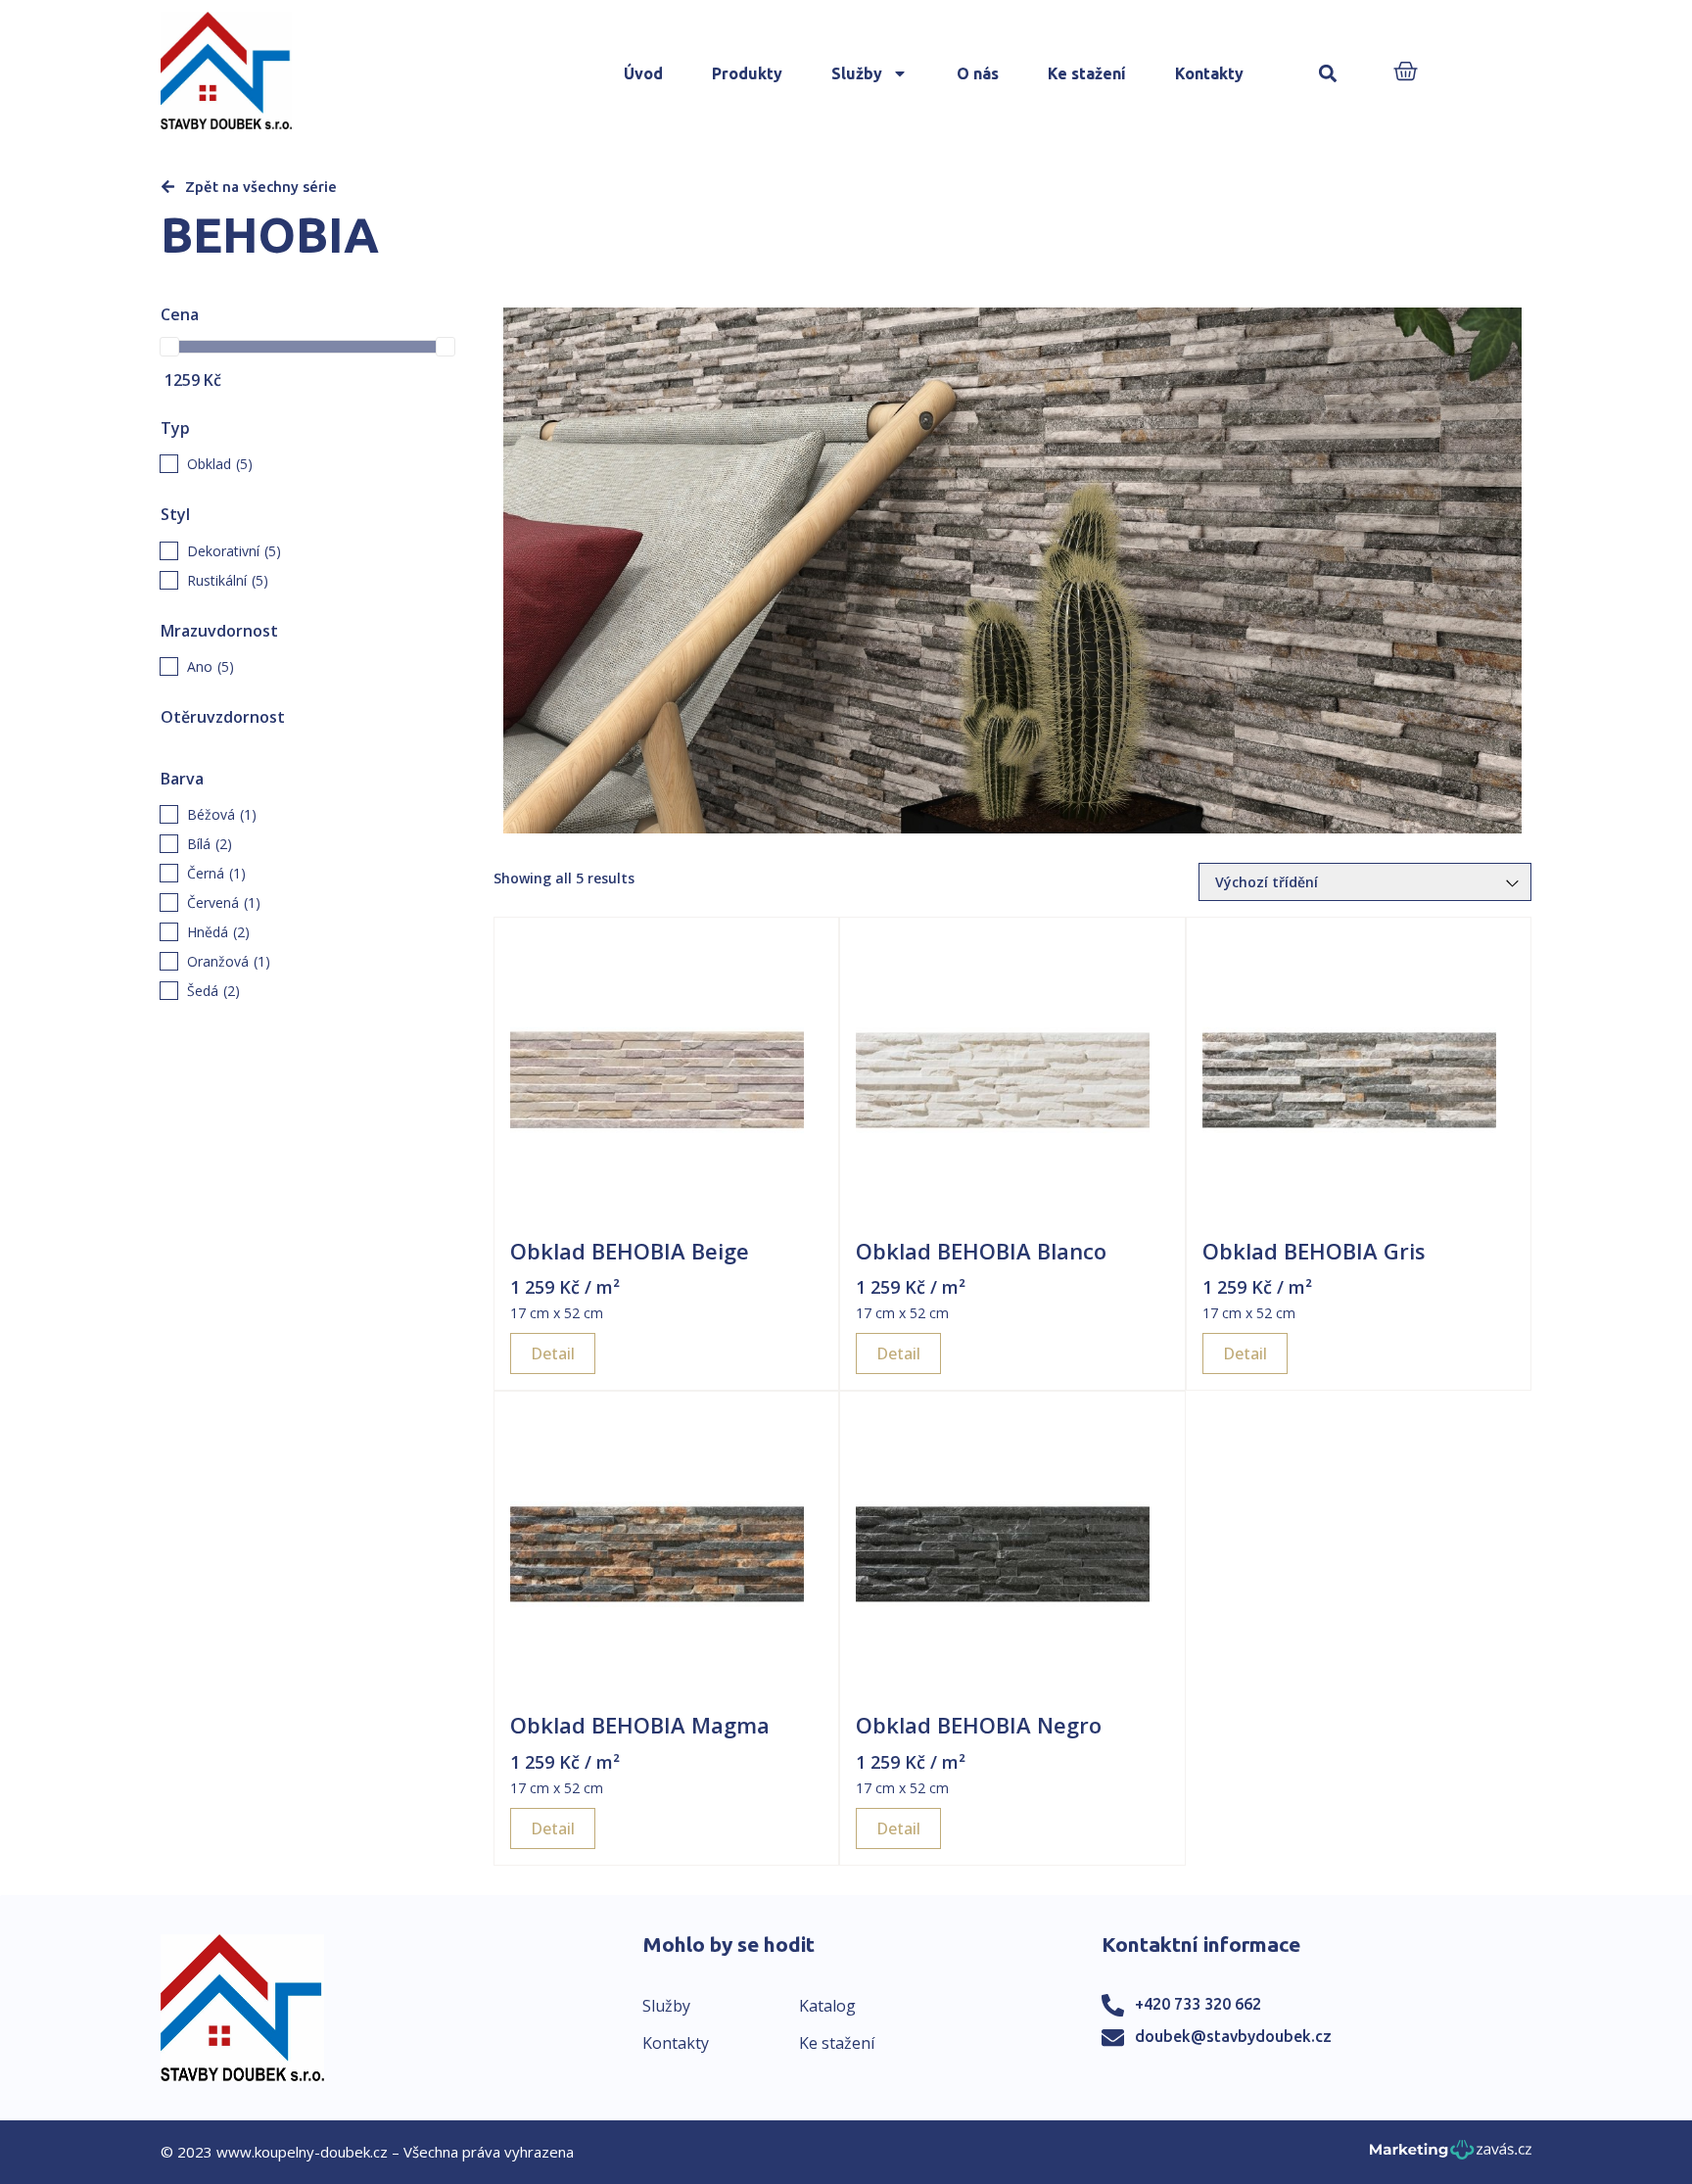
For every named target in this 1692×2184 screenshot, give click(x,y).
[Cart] (1406, 73)
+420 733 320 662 (1198, 2004)
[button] (1328, 74)
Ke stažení (1087, 73)
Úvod (643, 73)
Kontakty (1209, 73)
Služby (857, 73)
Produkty (747, 73)
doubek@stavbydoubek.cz (1233, 2036)
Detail (553, 1353)
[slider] (169, 347)
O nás (978, 73)
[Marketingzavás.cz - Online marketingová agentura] (1451, 2155)
